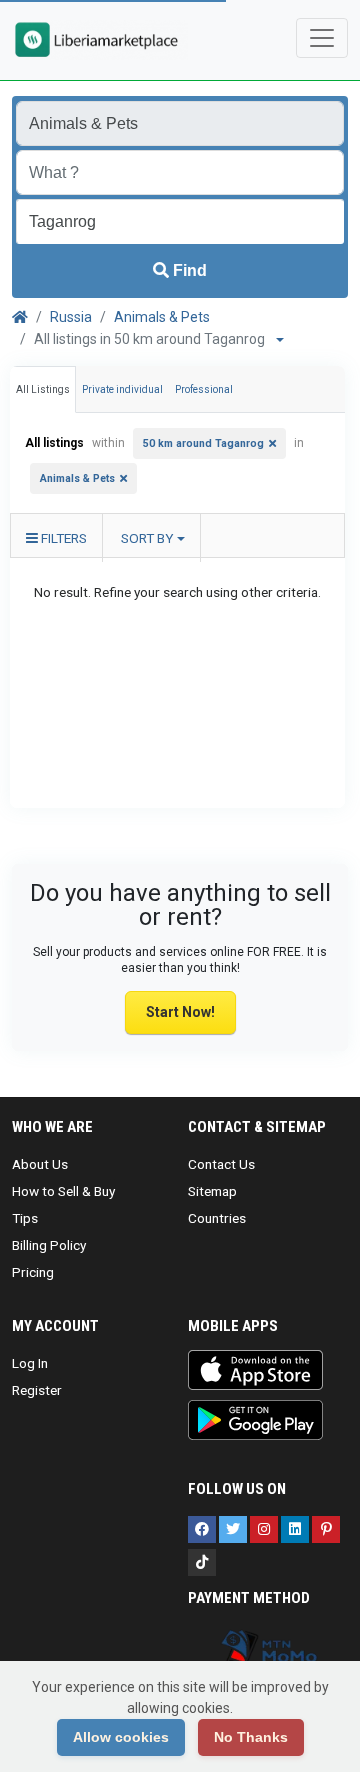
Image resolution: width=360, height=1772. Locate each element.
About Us (40, 1164)
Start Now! (180, 1012)
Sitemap (212, 1191)
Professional (204, 389)
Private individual (122, 389)
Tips (25, 1218)
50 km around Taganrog (203, 443)
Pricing (33, 1272)
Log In (30, 1363)
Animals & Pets (162, 317)
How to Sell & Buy (63, 1191)
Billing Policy (49, 1245)
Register (37, 1390)
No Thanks (251, 1737)
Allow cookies (121, 1737)
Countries (217, 1218)
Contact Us (221, 1164)
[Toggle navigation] (322, 38)
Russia (71, 317)
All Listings (43, 389)
